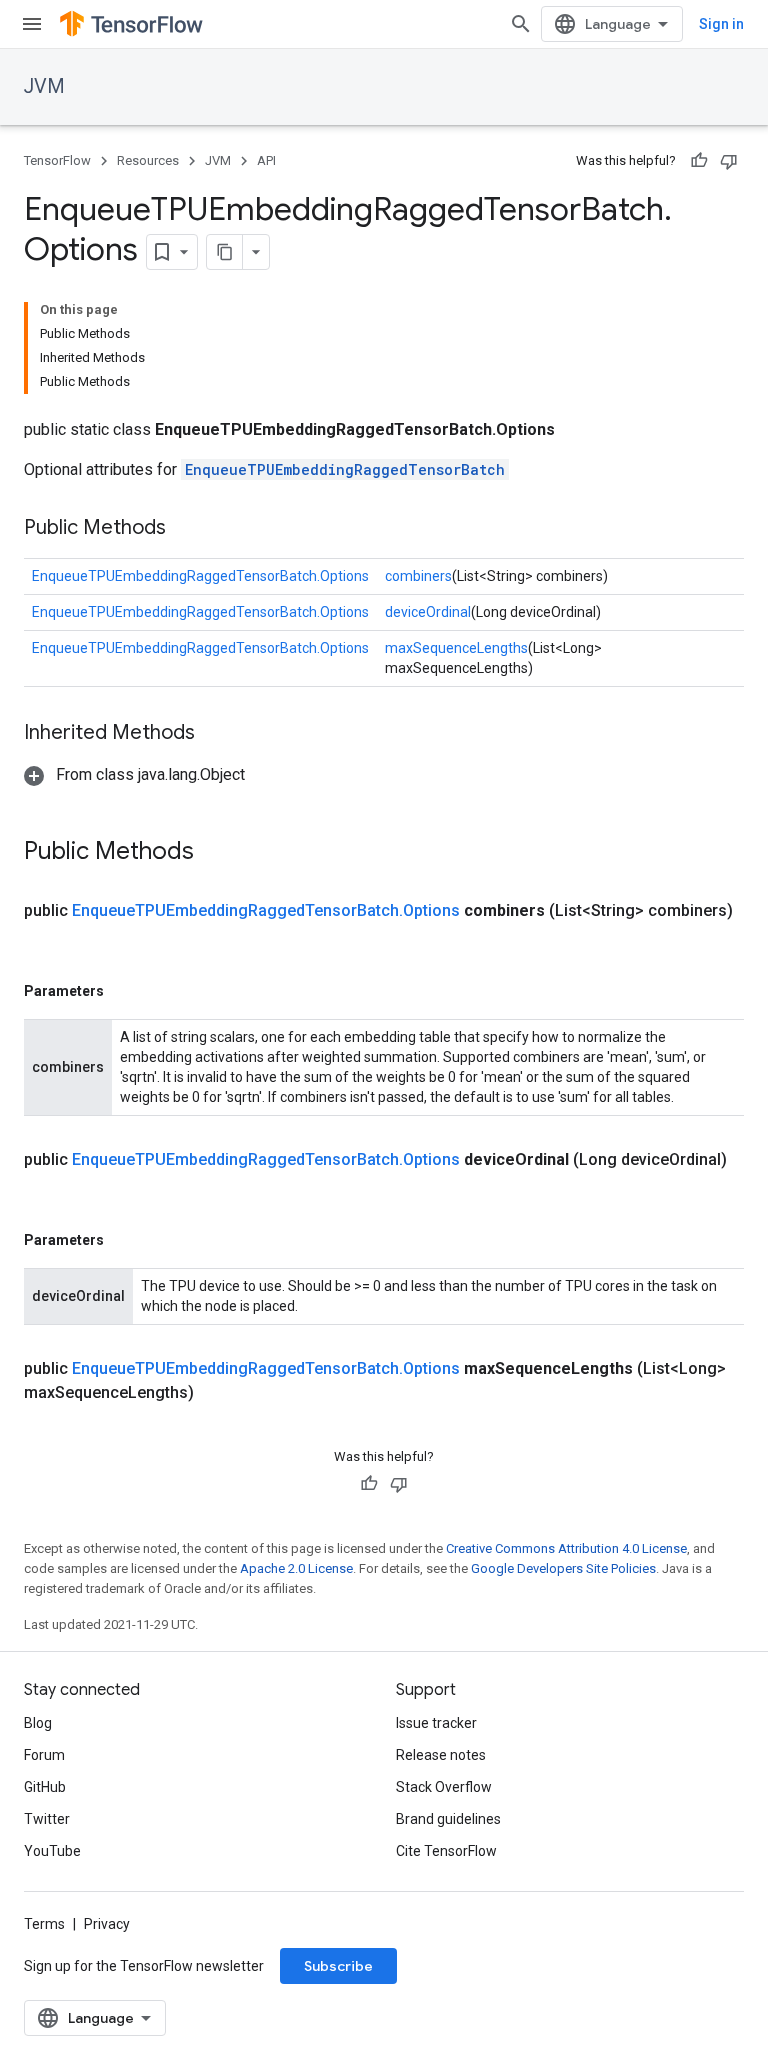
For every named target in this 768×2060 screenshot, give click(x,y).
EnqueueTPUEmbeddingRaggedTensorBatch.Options (200, 576)
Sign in (721, 24)
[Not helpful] (729, 161)
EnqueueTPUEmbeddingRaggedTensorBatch (345, 469)
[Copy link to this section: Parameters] (124, 991)
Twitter (47, 1819)
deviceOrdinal (428, 612)
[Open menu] (32, 24)
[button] (134, 774)
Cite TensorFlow (446, 1851)
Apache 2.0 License (296, 1568)
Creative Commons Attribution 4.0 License (566, 1548)
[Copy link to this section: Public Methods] (186, 529)
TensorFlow (57, 160)
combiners (418, 576)
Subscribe (338, 1966)
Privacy (107, 1924)
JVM (44, 86)
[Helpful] (699, 161)
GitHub (45, 1787)
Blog (38, 1723)
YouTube (52, 1851)
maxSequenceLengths (456, 648)
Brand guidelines (448, 1819)
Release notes (441, 1755)
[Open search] (521, 24)
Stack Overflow (444, 1787)
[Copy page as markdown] (225, 252)
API (266, 160)
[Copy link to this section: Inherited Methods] (215, 734)
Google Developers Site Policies (563, 1568)
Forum (44, 1755)
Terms (44, 1924)
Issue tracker (436, 1723)
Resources (148, 160)
